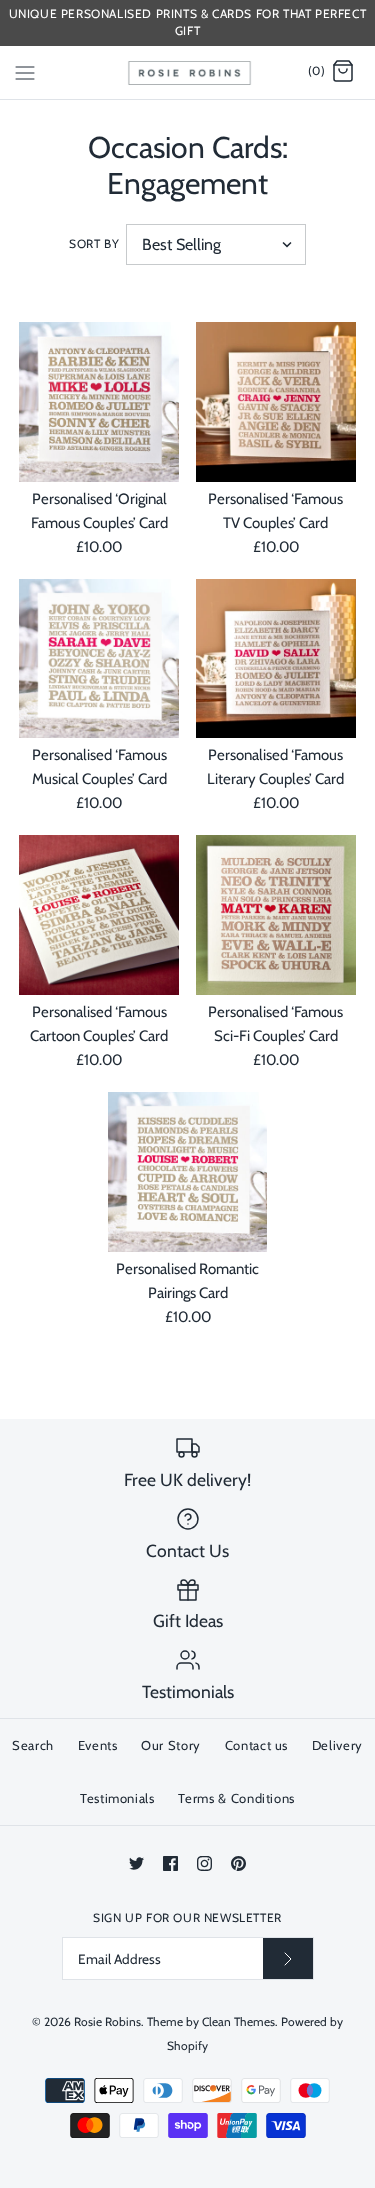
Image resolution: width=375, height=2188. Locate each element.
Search (33, 1745)
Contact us (257, 1745)
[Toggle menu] (25, 71)
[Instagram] (204, 1863)
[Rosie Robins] (187, 72)
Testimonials (117, 1798)
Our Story (171, 1745)
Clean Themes (238, 2021)
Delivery (337, 1745)
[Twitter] (136, 1863)
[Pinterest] (238, 1863)
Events (98, 1745)
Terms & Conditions (236, 1798)
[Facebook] (170, 1863)
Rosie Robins (107, 2021)
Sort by (94, 243)
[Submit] (288, 1958)
